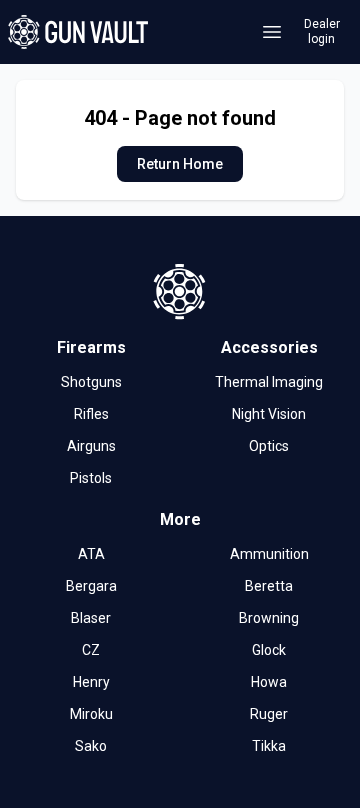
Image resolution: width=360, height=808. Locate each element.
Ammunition (269, 554)
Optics (269, 446)
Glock (269, 650)
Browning (269, 618)
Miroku (91, 714)
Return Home (180, 164)
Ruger (269, 714)
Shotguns (91, 382)
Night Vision (269, 414)
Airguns (91, 446)
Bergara (91, 586)
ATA (91, 554)
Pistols (91, 478)
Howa (269, 682)
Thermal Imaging (269, 382)
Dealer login (322, 31)
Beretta (269, 586)
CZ (91, 650)
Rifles (91, 414)
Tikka (269, 746)
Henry (91, 682)
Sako (91, 746)
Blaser (91, 618)
